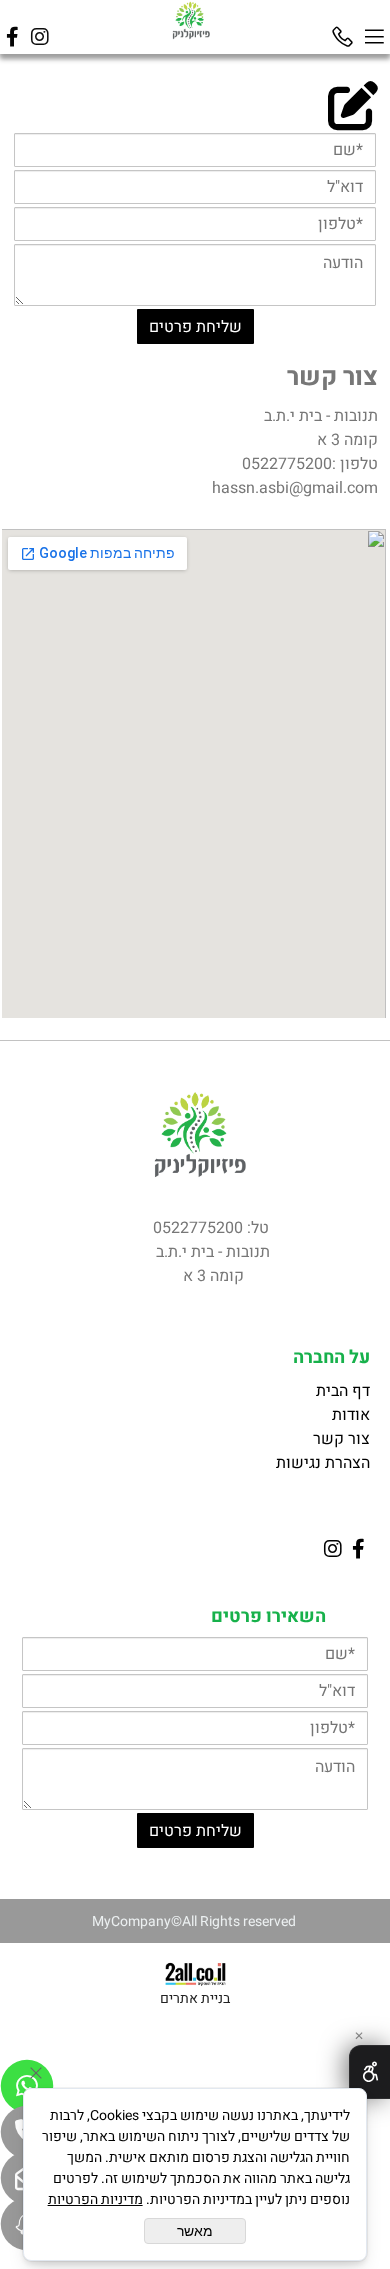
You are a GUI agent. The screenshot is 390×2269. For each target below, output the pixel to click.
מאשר (195, 2231)
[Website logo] (191, 20)
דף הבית (341, 1391)
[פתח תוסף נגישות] (369, 2072)
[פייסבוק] (12, 27)
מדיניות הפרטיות (95, 2199)
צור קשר (332, 377)
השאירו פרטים (268, 1616)
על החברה (331, 1357)
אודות (351, 1415)
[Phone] (342, 27)
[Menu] (374, 27)
